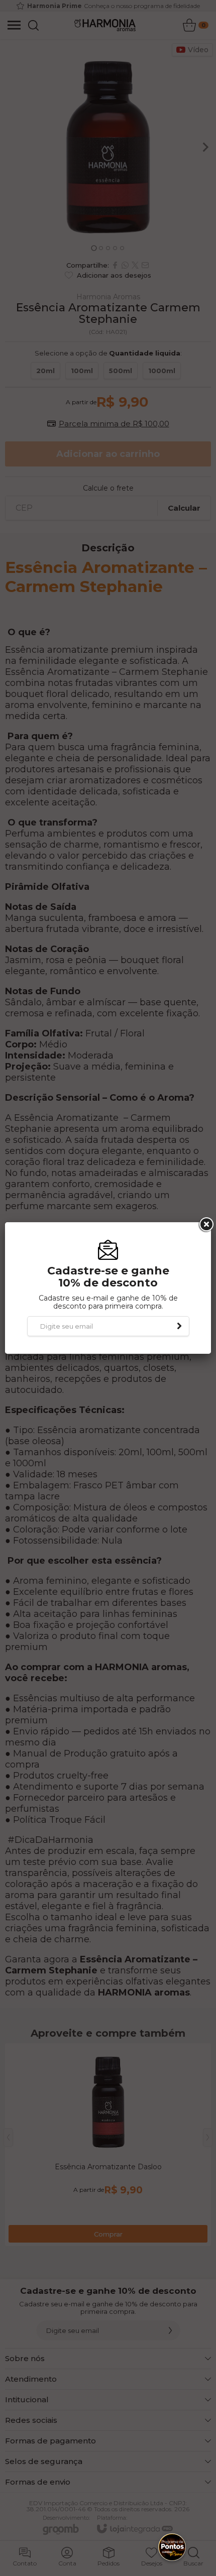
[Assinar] (179, 1326)
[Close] (205, 1225)
